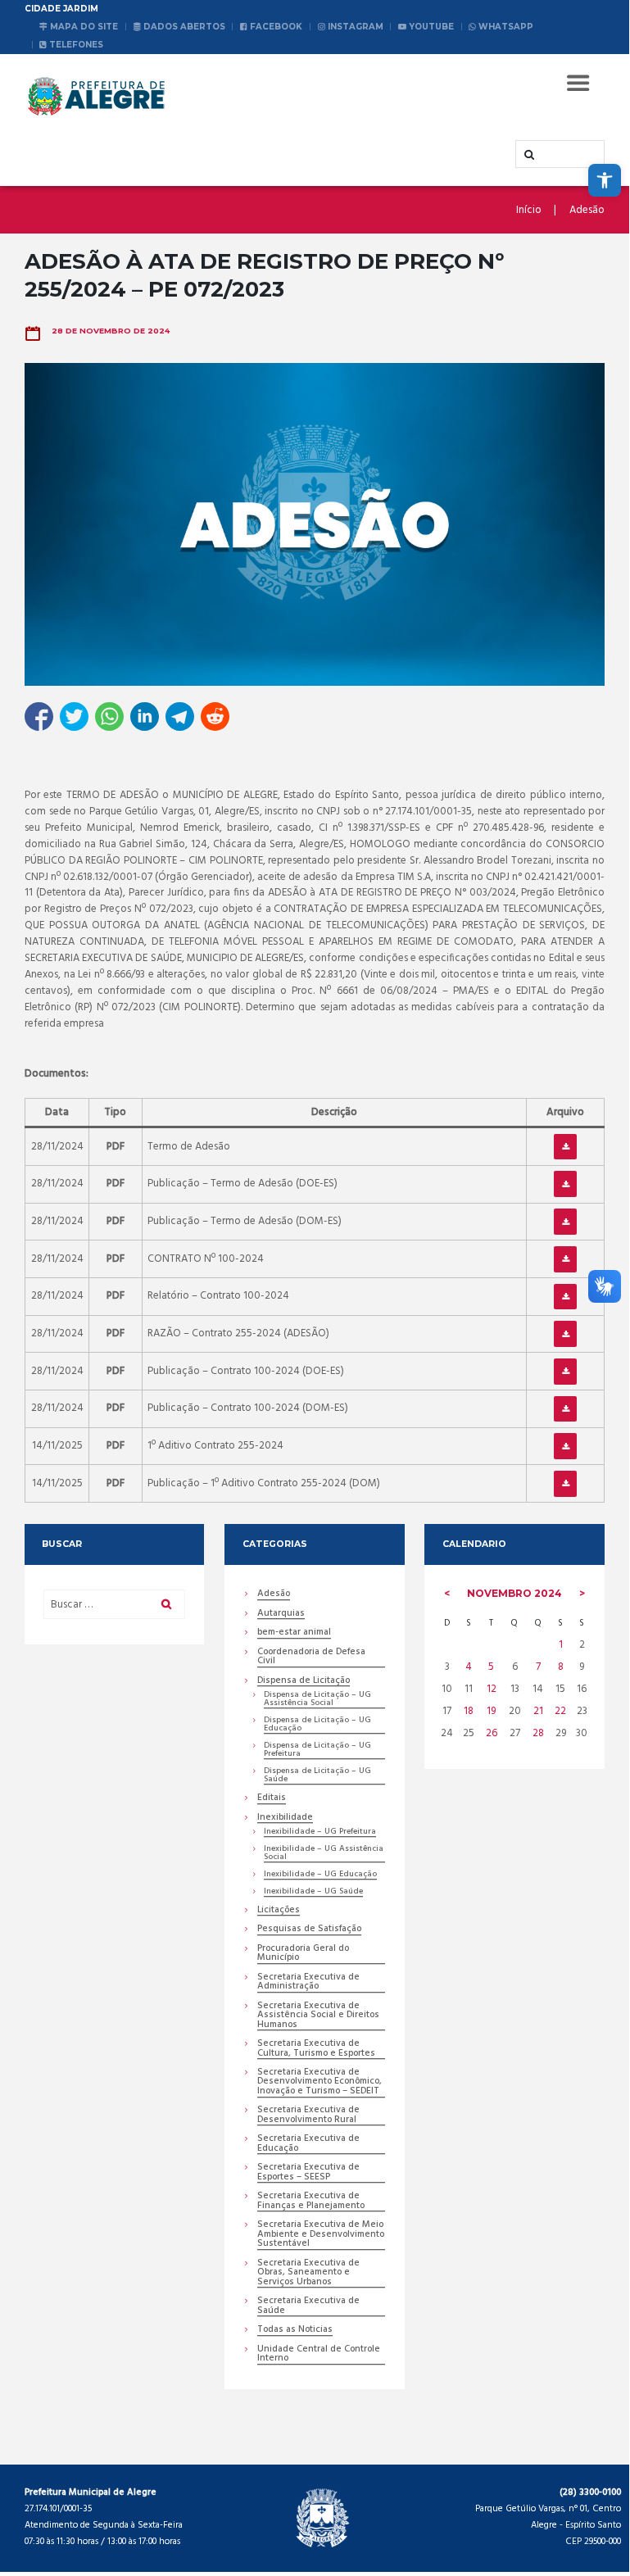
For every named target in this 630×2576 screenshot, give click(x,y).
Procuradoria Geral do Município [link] (303, 1954)
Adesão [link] (587, 211)
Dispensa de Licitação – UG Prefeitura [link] (317, 1751)
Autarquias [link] (281, 1615)
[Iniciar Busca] (528, 155)
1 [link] (561, 1645)
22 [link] (560, 1711)
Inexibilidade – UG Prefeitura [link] (320, 1832)
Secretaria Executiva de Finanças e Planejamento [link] (311, 2202)
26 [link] (492, 1733)
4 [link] (469, 1667)
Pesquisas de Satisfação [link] (309, 1930)
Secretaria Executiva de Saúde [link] (308, 2306)
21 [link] (538, 1711)
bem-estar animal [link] (294, 1633)
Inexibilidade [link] (285, 1819)
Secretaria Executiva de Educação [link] (308, 2144)
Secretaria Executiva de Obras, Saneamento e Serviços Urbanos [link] (308, 2274)
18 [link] (469, 1711)
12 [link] (492, 1689)
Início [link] (529, 211)
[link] (605, 180)
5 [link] (491, 1667)
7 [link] (538, 1667)
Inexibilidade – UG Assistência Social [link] (324, 1854)
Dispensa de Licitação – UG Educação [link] (317, 1725)
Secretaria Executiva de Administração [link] (308, 1983)
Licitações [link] (279, 1911)
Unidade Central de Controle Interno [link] (319, 2355)
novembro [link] (514, 1593)
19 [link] (491, 1711)
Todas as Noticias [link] (295, 2331)
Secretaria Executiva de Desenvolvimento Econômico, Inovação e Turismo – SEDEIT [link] (320, 2083)
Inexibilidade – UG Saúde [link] (313, 1892)
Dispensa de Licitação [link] (304, 1682)
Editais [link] (272, 1799)
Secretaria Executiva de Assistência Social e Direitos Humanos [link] (318, 2016)
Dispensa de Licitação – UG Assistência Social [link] (317, 1700)
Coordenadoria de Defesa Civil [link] (311, 1658)
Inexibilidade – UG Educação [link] (320, 1875)
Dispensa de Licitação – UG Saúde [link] (317, 1776)
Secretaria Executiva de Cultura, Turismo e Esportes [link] (316, 2049)
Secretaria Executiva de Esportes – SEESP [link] (308, 2173)
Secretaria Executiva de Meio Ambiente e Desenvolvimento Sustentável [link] (321, 2235)
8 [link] (561, 1667)
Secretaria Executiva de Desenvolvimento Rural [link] (308, 2116)
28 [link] (538, 1733)
